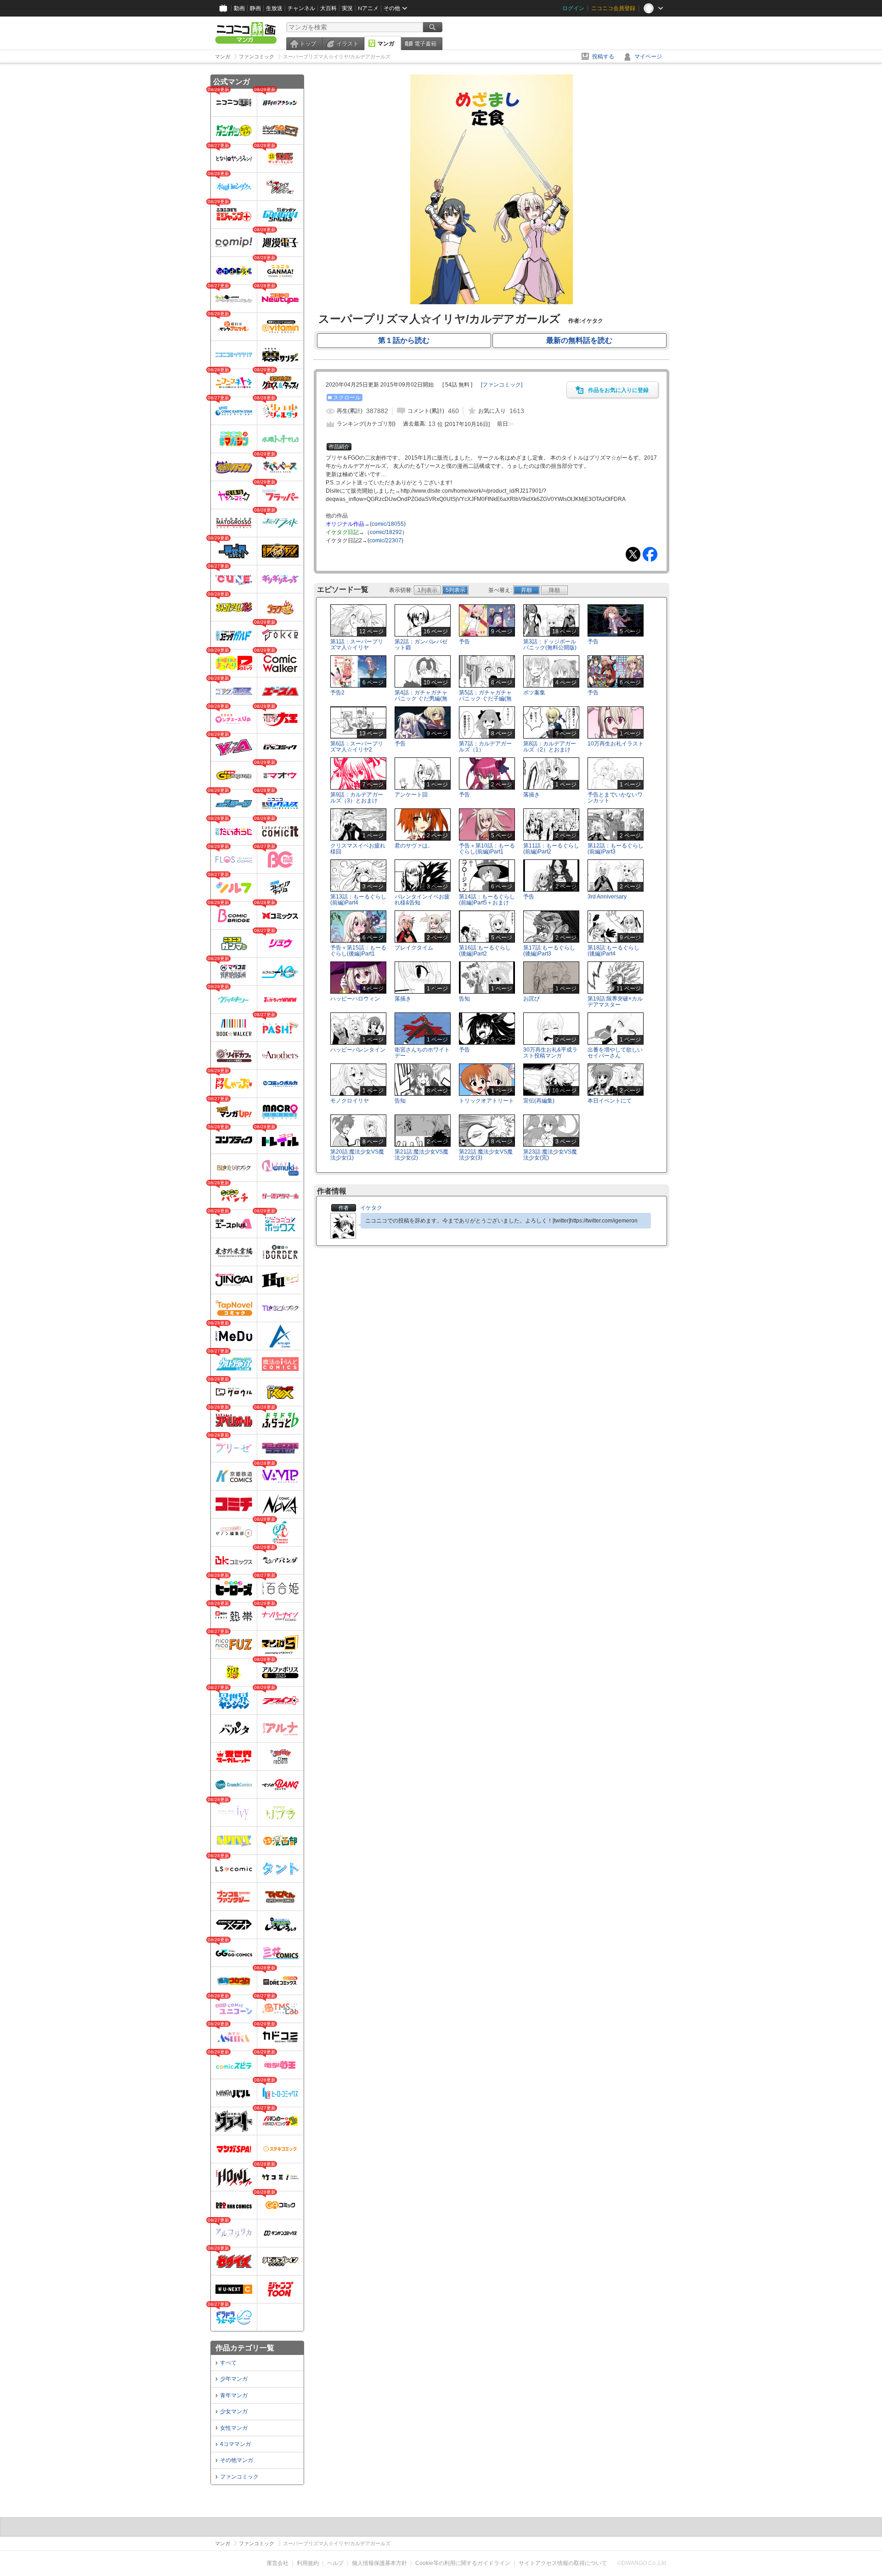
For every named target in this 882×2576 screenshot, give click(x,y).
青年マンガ (234, 2395)
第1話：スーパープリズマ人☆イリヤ (357, 645)
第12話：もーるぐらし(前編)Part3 (616, 849)
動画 (239, 8)
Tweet (633, 554)
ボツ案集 (534, 693)
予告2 (337, 693)
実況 (347, 8)
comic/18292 (386, 532)
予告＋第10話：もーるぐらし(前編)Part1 (487, 849)
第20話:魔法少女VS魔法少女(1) (357, 1155)
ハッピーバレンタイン (358, 1050)
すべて (228, 2363)
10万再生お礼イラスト (616, 744)
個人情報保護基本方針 (379, 2563)
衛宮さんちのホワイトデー (422, 1053)
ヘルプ (335, 2563)
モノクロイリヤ (350, 1101)
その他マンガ (237, 2460)
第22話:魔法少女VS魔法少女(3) (486, 1155)
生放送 (274, 8)
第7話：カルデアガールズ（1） (485, 747)
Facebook (650, 554)
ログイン (573, 8)
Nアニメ (368, 8)
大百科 (328, 8)
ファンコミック (239, 2477)
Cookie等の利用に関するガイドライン (463, 2563)
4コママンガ (235, 2444)
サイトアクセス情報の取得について (563, 2563)
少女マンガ (234, 2411)
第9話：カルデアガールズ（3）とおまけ (357, 798)
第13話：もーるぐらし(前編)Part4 (358, 900)
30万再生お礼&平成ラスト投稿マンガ (550, 1053)
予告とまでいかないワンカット (615, 798)
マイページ (648, 57)
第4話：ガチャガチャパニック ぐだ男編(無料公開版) (421, 699)
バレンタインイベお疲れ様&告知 (422, 900)
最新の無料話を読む (579, 340)
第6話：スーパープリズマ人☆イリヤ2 (357, 747)
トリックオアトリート (486, 1101)
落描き (531, 795)
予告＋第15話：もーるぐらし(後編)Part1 (358, 951)
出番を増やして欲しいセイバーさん (615, 1053)
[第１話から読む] (491, 302)
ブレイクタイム (414, 948)
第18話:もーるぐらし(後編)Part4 (613, 951)
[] (502, 385)
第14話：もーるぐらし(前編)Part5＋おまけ (487, 900)
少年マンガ (234, 2379)
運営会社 (277, 2563)
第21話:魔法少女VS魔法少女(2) (421, 1155)
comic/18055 (388, 524)
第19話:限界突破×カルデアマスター (615, 1002)
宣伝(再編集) (539, 1101)
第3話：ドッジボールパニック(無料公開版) (550, 645)
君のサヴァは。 (414, 846)
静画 (255, 8)
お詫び (531, 999)
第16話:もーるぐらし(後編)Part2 (485, 951)
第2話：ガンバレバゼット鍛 (421, 645)
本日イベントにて (610, 1101)
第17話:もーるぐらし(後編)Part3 (549, 951)
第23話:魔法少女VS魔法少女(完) (550, 1155)
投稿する (603, 57)
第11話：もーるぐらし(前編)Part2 (551, 849)
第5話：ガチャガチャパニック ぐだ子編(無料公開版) (485, 699)
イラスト (347, 44)
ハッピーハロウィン (355, 999)
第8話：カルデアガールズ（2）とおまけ (550, 747)
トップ (308, 44)
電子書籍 (425, 44)
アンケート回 (411, 795)
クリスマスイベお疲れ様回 (358, 849)
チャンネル (301, 8)
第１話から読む (404, 340)
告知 (464, 999)
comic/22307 (385, 540)
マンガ (386, 44)
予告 (464, 642)
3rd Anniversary (607, 897)
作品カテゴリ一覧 (245, 2348)
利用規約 (308, 2563)
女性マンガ (234, 2428)
